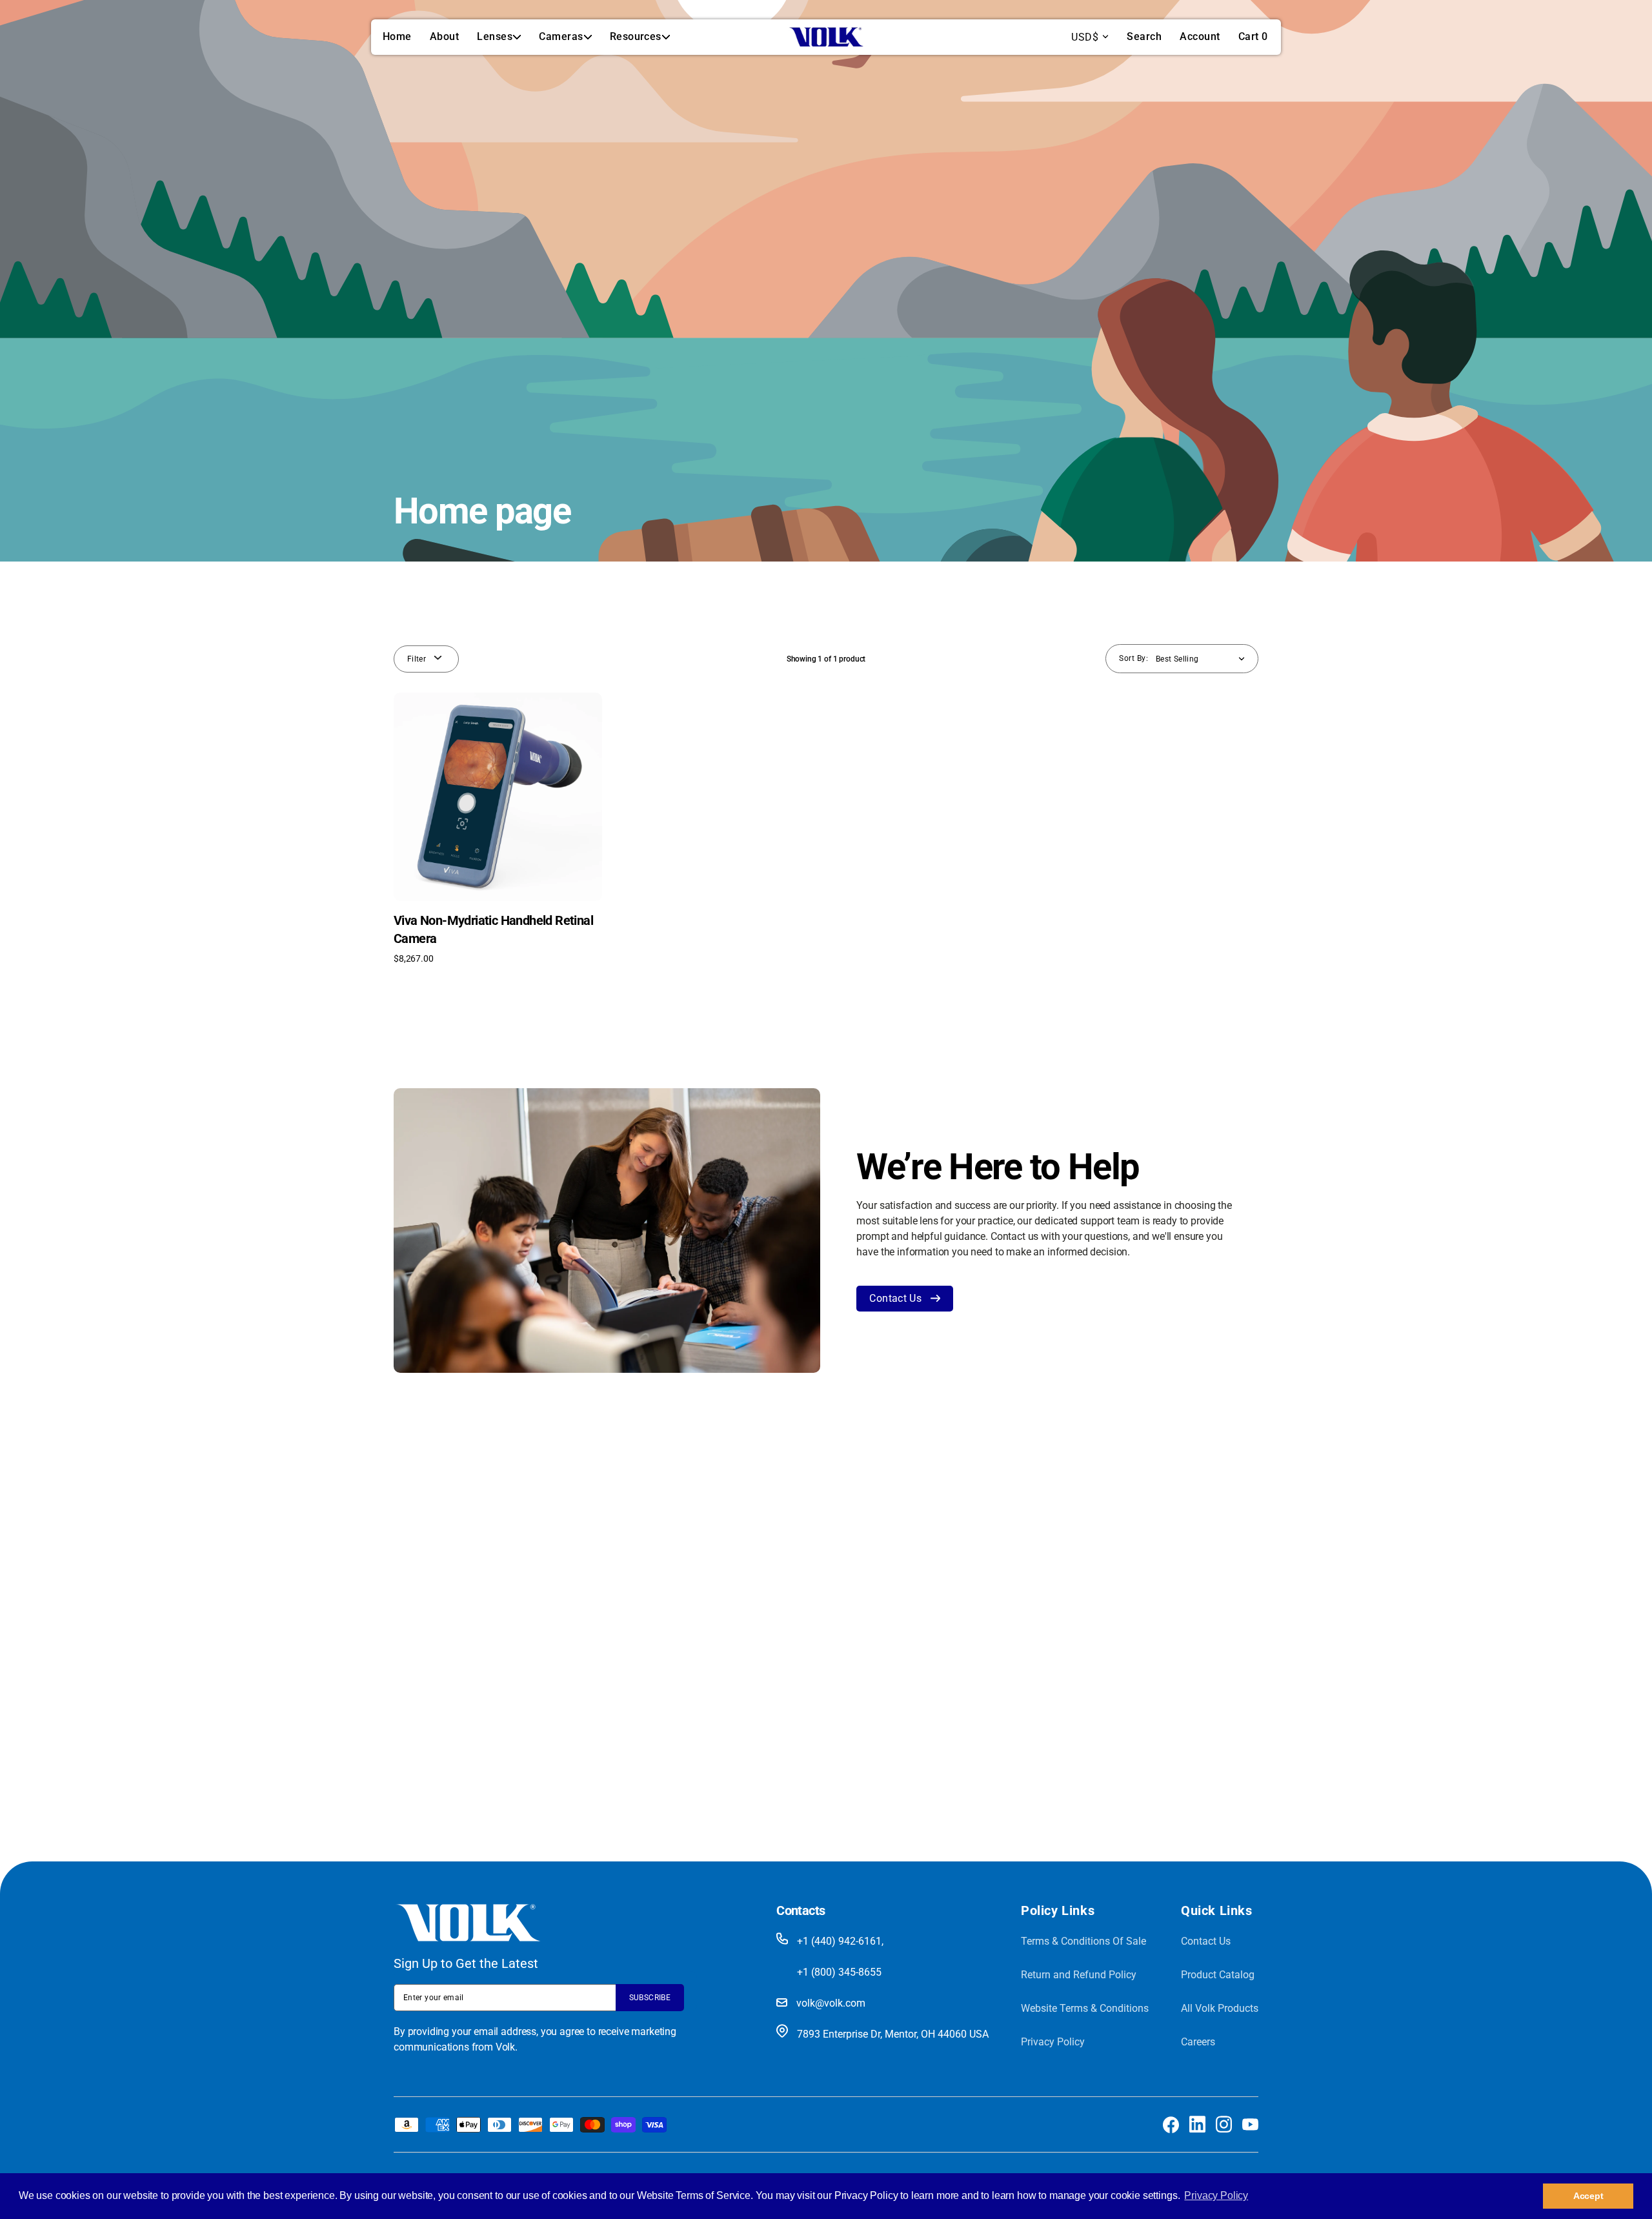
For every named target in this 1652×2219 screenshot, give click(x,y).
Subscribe (650, 1998)
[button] (1144, 37)
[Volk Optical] (826, 37)
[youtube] (1250, 2124)
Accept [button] (1588, 2196)
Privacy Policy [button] (1216, 2195)
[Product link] (498, 828)
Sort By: (1133, 658)
